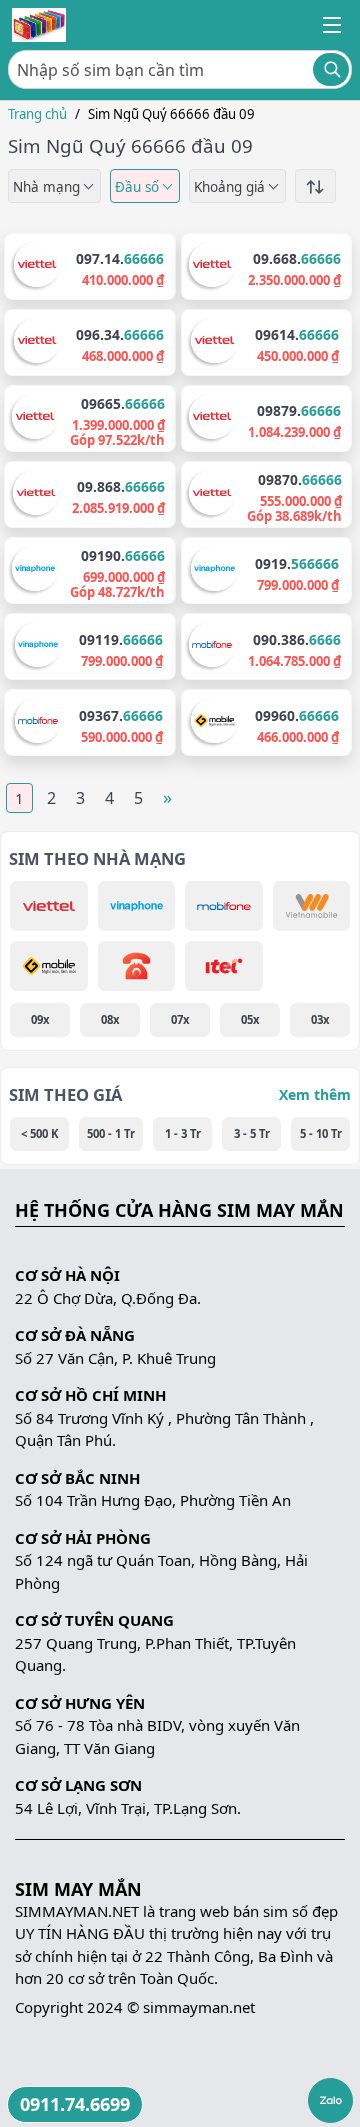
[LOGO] (39, 25)
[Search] (331, 69)
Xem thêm (315, 1094)
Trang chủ (37, 114)
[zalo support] (330, 2100)
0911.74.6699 (75, 2104)
